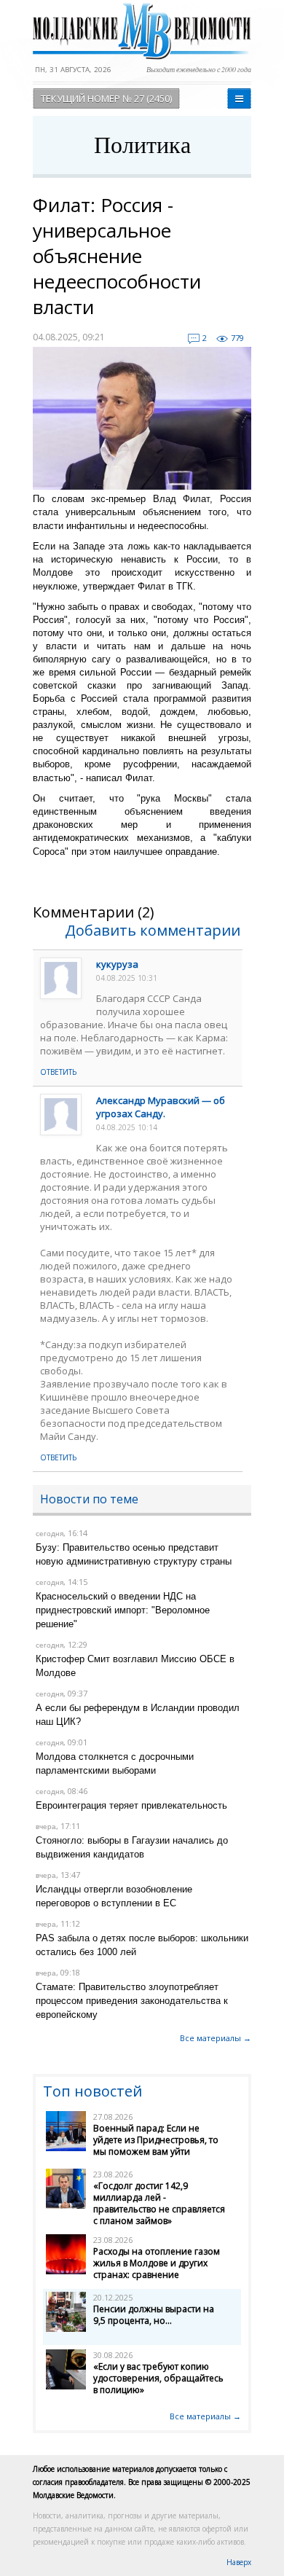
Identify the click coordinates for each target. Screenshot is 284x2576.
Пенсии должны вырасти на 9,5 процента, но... (154, 2315)
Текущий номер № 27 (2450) (106, 98)
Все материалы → (216, 2038)
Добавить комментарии (153, 930)
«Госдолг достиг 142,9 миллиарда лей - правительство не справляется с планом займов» (159, 2203)
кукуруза (117, 964)
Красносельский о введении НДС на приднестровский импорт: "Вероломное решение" (123, 1610)
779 (237, 338)
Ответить (58, 1072)
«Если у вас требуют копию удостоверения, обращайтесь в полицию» (158, 2378)
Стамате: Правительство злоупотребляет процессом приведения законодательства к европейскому (132, 2001)
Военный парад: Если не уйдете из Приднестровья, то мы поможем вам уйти (156, 2140)
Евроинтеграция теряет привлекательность (131, 1805)
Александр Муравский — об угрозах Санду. (161, 1107)
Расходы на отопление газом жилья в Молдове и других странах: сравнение (157, 2263)
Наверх (239, 2562)
